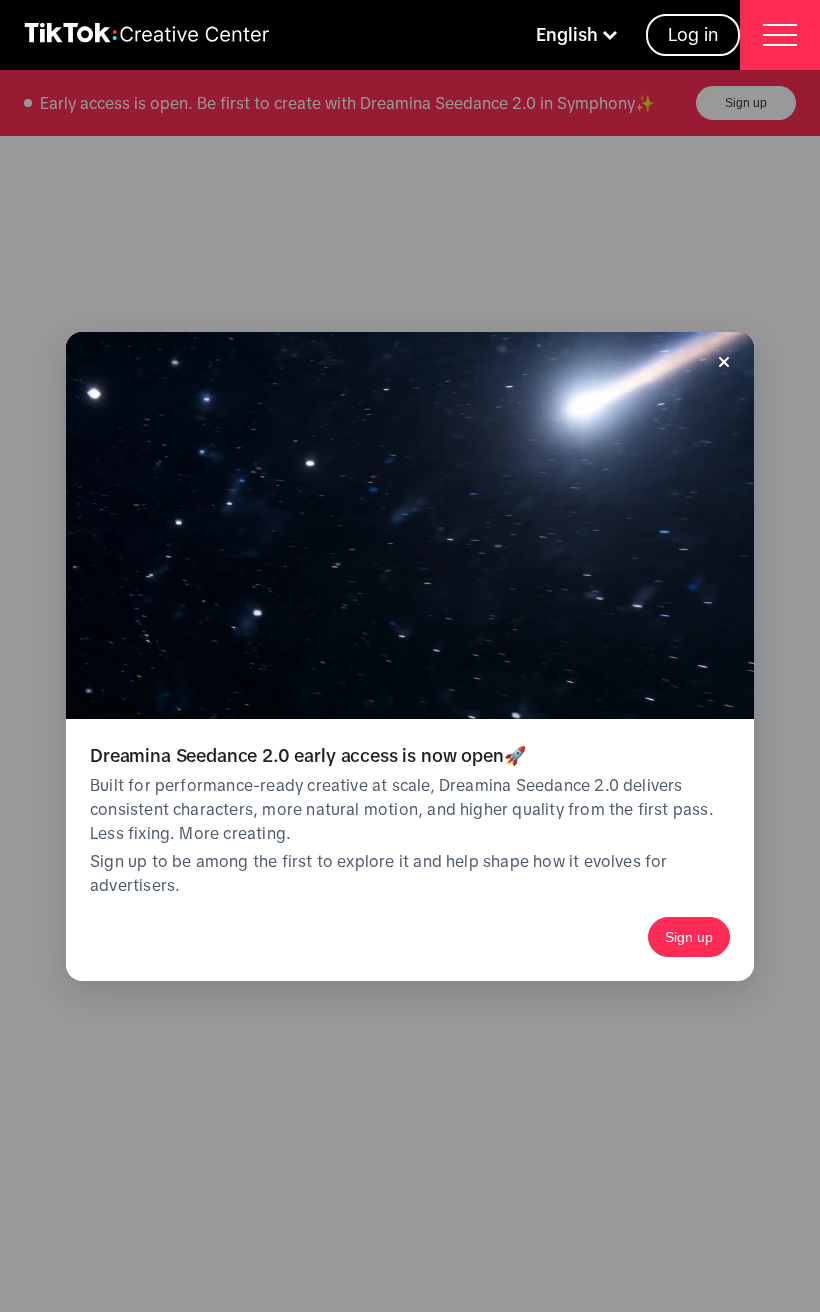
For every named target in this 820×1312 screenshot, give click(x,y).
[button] (579, 35)
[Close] (724, 362)
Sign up (689, 937)
